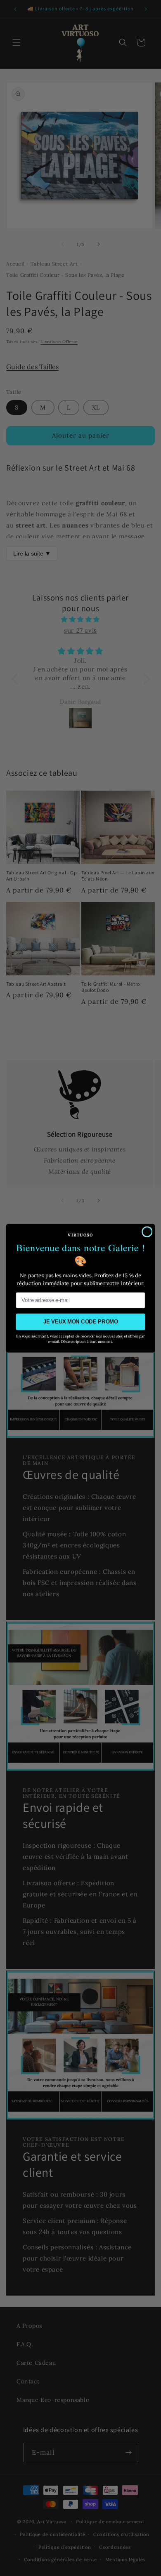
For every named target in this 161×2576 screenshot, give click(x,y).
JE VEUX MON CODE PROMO (81, 1321)
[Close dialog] (147, 1231)
